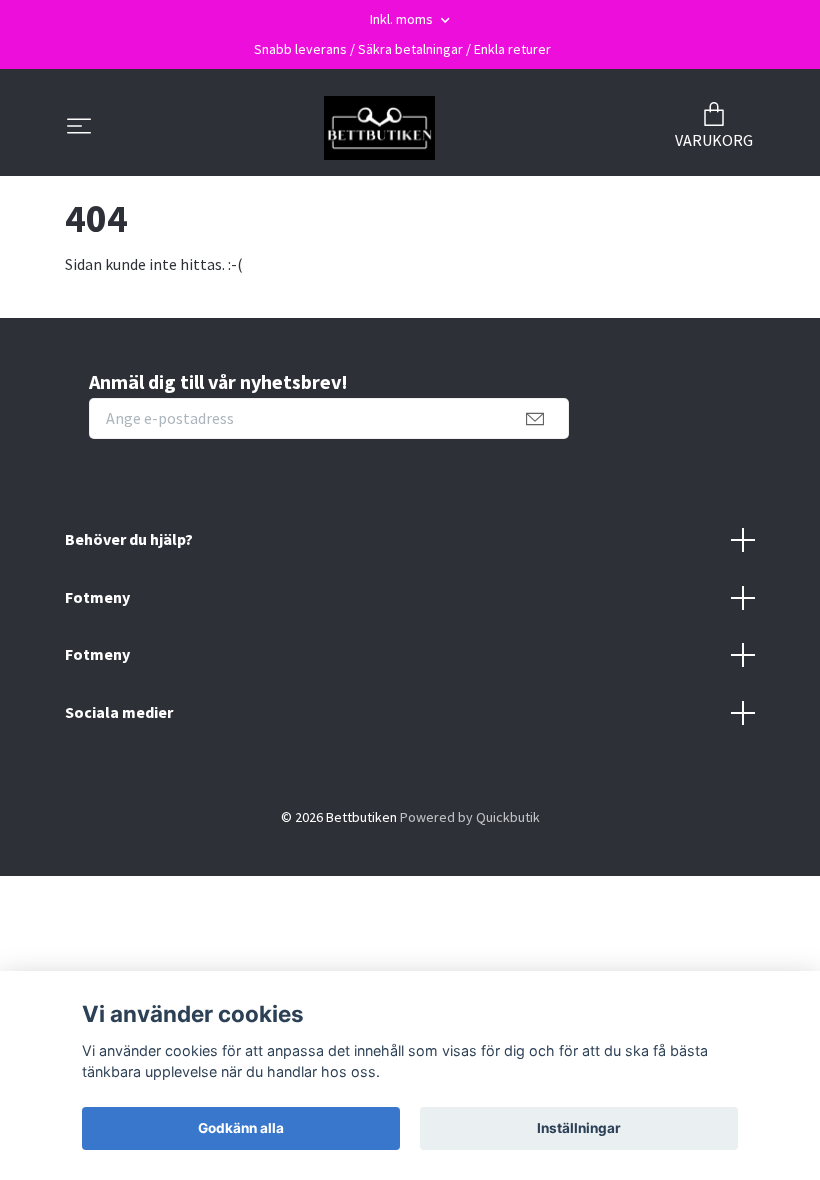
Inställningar (579, 1128)
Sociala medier (119, 712)
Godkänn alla (241, 1128)
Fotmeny (97, 597)
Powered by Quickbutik (470, 817)
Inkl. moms (403, 19)
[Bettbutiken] (379, 128)
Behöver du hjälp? (129, 539)
